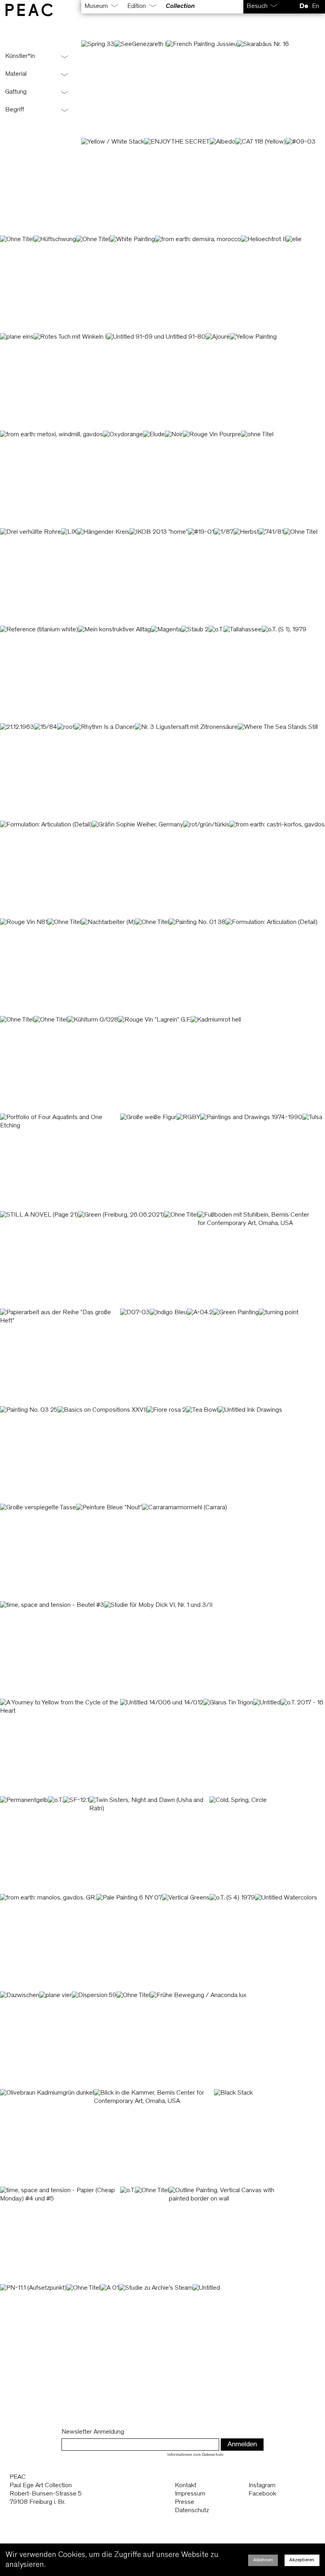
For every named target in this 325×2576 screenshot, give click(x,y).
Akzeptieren (302, 2560)
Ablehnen (263, 2560)
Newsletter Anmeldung (93, 2432)
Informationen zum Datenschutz (195, 2455)
